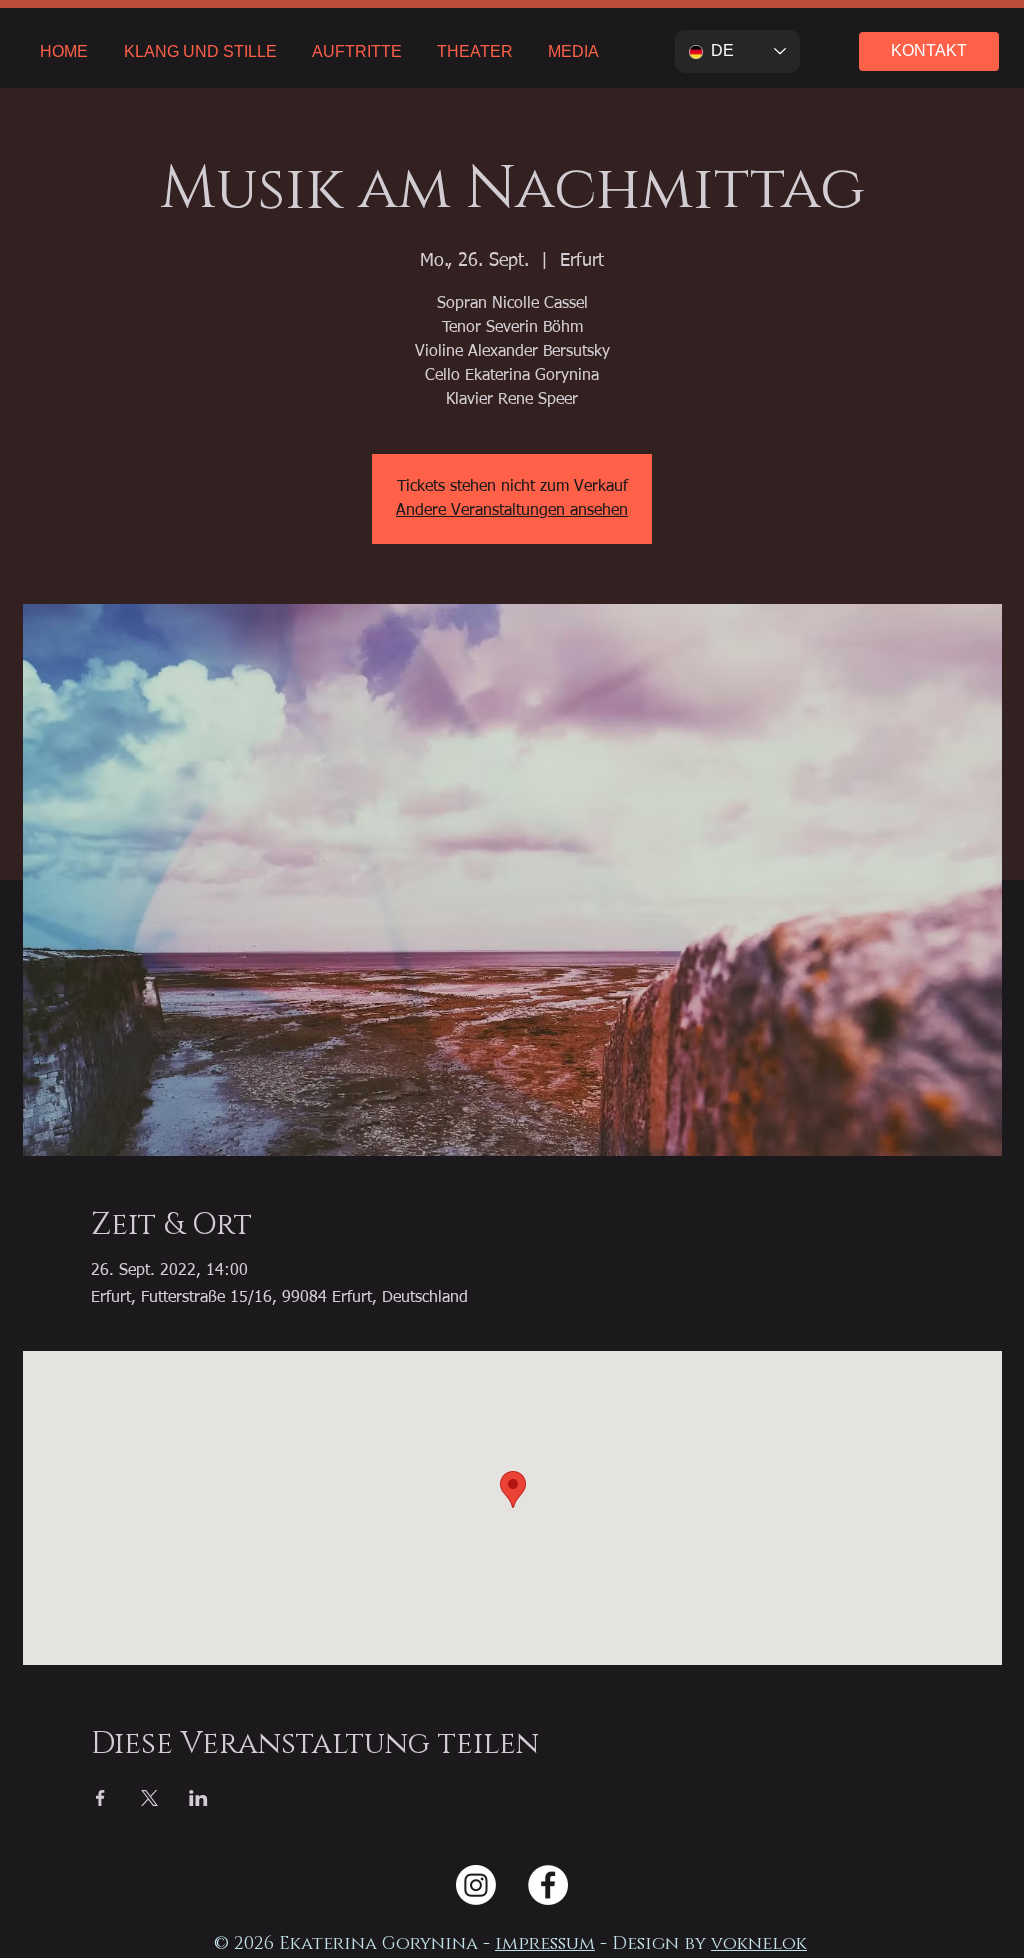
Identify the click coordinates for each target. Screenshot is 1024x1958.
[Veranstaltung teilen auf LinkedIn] (198, 1798)
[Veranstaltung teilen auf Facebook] (100, 1798)
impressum (545, 1944)
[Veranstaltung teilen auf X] (149, 1798)
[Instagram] (476, 1885)
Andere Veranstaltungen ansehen (512, 511)
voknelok (759, 1944)
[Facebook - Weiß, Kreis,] (548, 1885)
